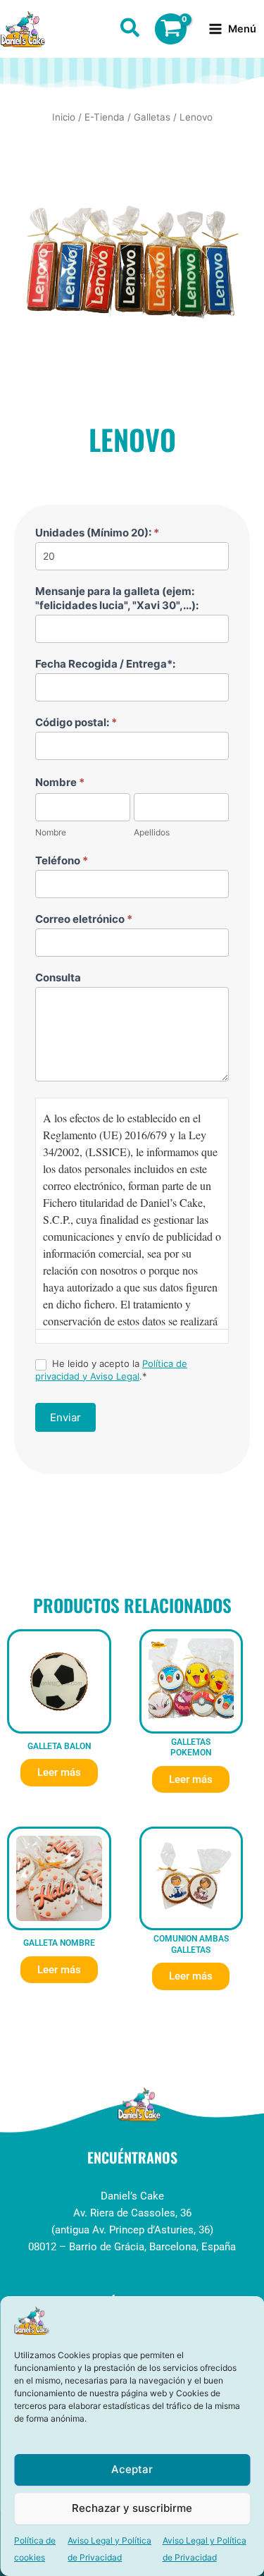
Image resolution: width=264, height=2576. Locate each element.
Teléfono (62, 860)
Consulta (58, 977)
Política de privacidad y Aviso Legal (111, 1369)
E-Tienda (105, 117)
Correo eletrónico (84, 919)
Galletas (152, 117)
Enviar (65, 1417)
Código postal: (76, 722)
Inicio (64, 117)
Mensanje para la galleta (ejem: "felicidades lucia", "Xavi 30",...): (117, 598)
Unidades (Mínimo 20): (97, 533)
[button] (131, 30)
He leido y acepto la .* (111, 1369)
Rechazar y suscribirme (132, 2508)
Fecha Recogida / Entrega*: (105, 664)
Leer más (59, 1772)
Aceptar (132, 2469)
